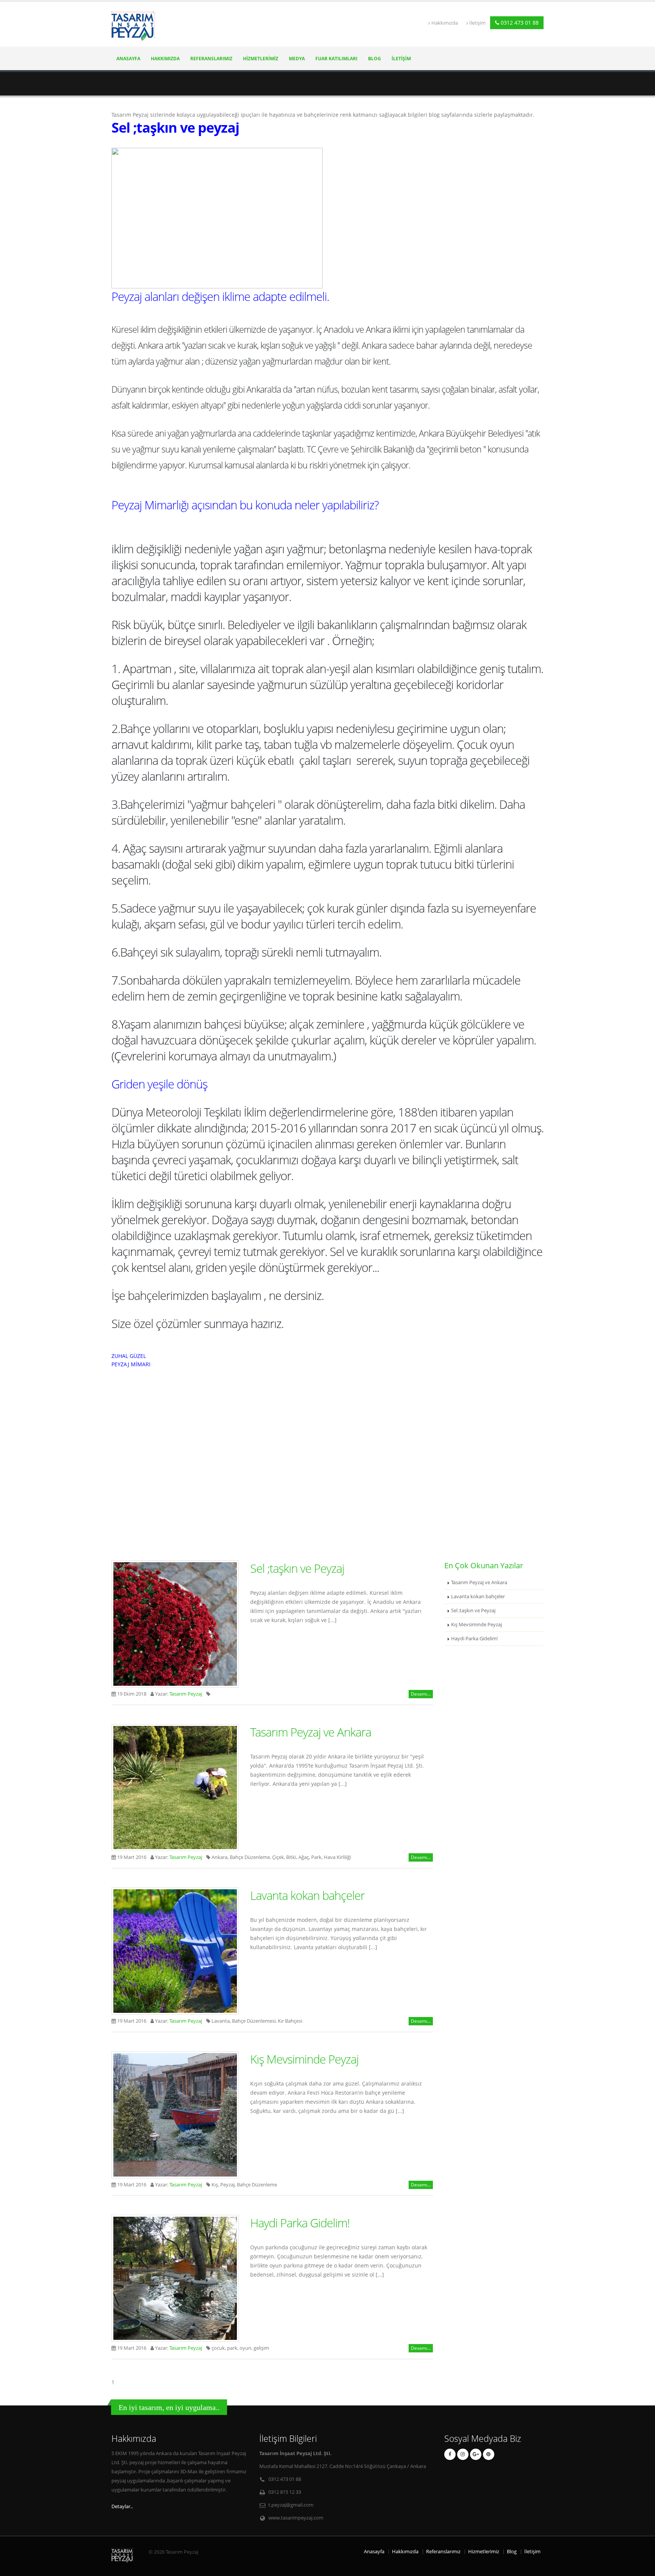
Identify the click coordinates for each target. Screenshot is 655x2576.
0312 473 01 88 (519, 23)
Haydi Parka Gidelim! (300, 2223)
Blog (375, 59)
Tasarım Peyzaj (186, 1694)
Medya (297, 59)
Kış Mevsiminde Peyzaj (304, 2059)
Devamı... (421, 1694)
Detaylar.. (122, 2506)
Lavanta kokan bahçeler (307, 1895)
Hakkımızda (445, 23)
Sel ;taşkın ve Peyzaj (297, 1568)
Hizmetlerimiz (261, 59)
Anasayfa (128, 59)
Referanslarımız (211, 59)
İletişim (477, 23)
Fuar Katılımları (336, 59)
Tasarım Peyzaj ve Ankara (311, 1732)
